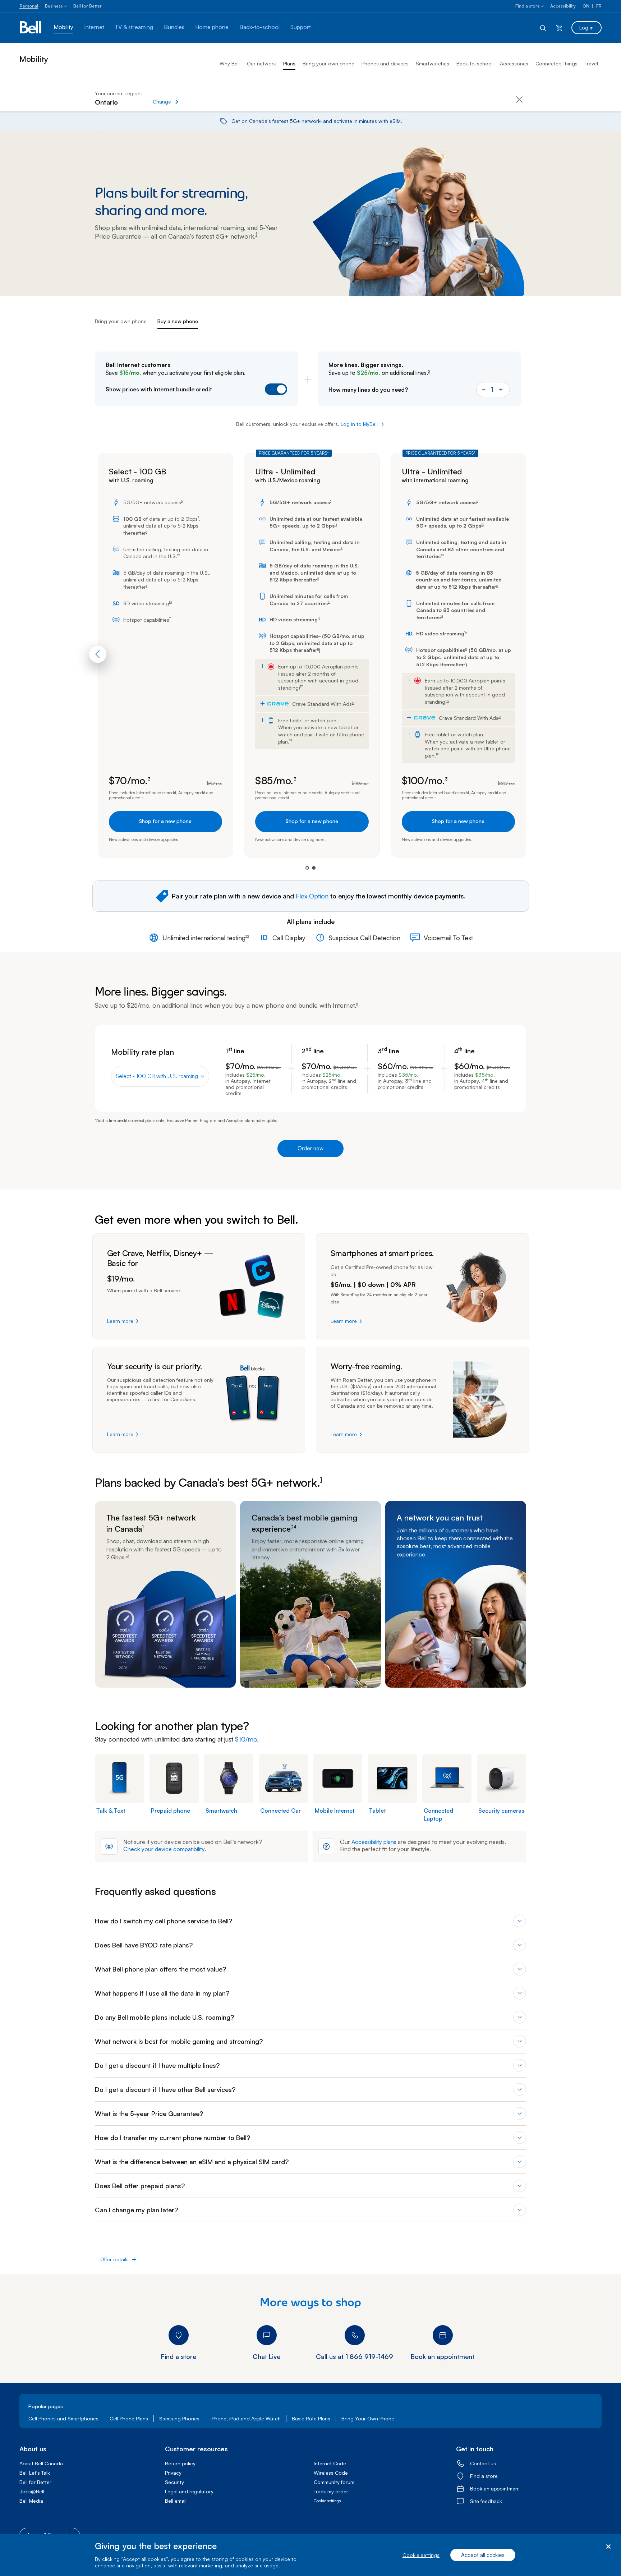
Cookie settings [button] (327, 2501)
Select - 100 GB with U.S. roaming (157, 1076)
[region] (310, 2555)
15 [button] (329, 602)
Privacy (173, 2473)
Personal (29, 6)
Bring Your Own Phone (368, 2418)
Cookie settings (421, 2555)
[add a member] (501, 390)
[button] (190, 98)
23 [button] (127, 1556)
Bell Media (31, 2501)
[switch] (262, 386)
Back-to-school (475, 63)
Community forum (334, 2482)
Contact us (483, 2463)
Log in (586, 27)
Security (174, 2482)
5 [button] (429, 372)
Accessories (514, 63)
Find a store (528, 6)
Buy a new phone (178, 321)
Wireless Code (331, 2473)
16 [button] (319, 619)
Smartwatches (433, 63)
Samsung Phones (179, 2418)
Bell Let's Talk (35, 2473)
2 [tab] (314, 868)
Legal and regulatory (189, 2491)
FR (599, 6)
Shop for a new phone (165, 821)
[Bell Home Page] (31, 28)
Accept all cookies (483, 2555)
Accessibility (563, 6)
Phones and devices (385, 63)
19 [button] (291, 741)
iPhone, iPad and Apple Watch (246, 2418)
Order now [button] (310, 1148)
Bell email (176, 2501)
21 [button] (442, 616)
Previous (98, 654)
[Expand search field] (543, 28)
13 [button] (336, 525)
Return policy (180, 2463)
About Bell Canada (41, 2463)
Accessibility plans (374, 1842)
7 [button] (198, 518)
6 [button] (182, 501)
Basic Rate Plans (311, 2418)
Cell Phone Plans (129, 2418)
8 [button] (147, 532)
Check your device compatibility (164, 1849)
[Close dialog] (608, 2547)
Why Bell (230, 63)
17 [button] (301, 687)
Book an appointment (495, 2488)
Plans (289, 63)
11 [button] (170, 619)
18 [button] (353, 703)
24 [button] (294, 1527)
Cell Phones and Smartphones (63, 2418)
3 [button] (149, 779)
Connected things (556, 63)
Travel (591, 63)
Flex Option (312, 896)
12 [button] (178, 556)
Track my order (331, 2491)
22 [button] (247, 937)
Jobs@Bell (32, 2491)
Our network (261, 63)
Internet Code (330, 2463)
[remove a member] (484, 390)
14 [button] (341, 548)
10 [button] (170, 602)
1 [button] (321, 120)
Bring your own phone (328, 63)
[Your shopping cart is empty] (559, 28)
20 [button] (442, 556)
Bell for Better (88, 6)
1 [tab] (307, 868)
